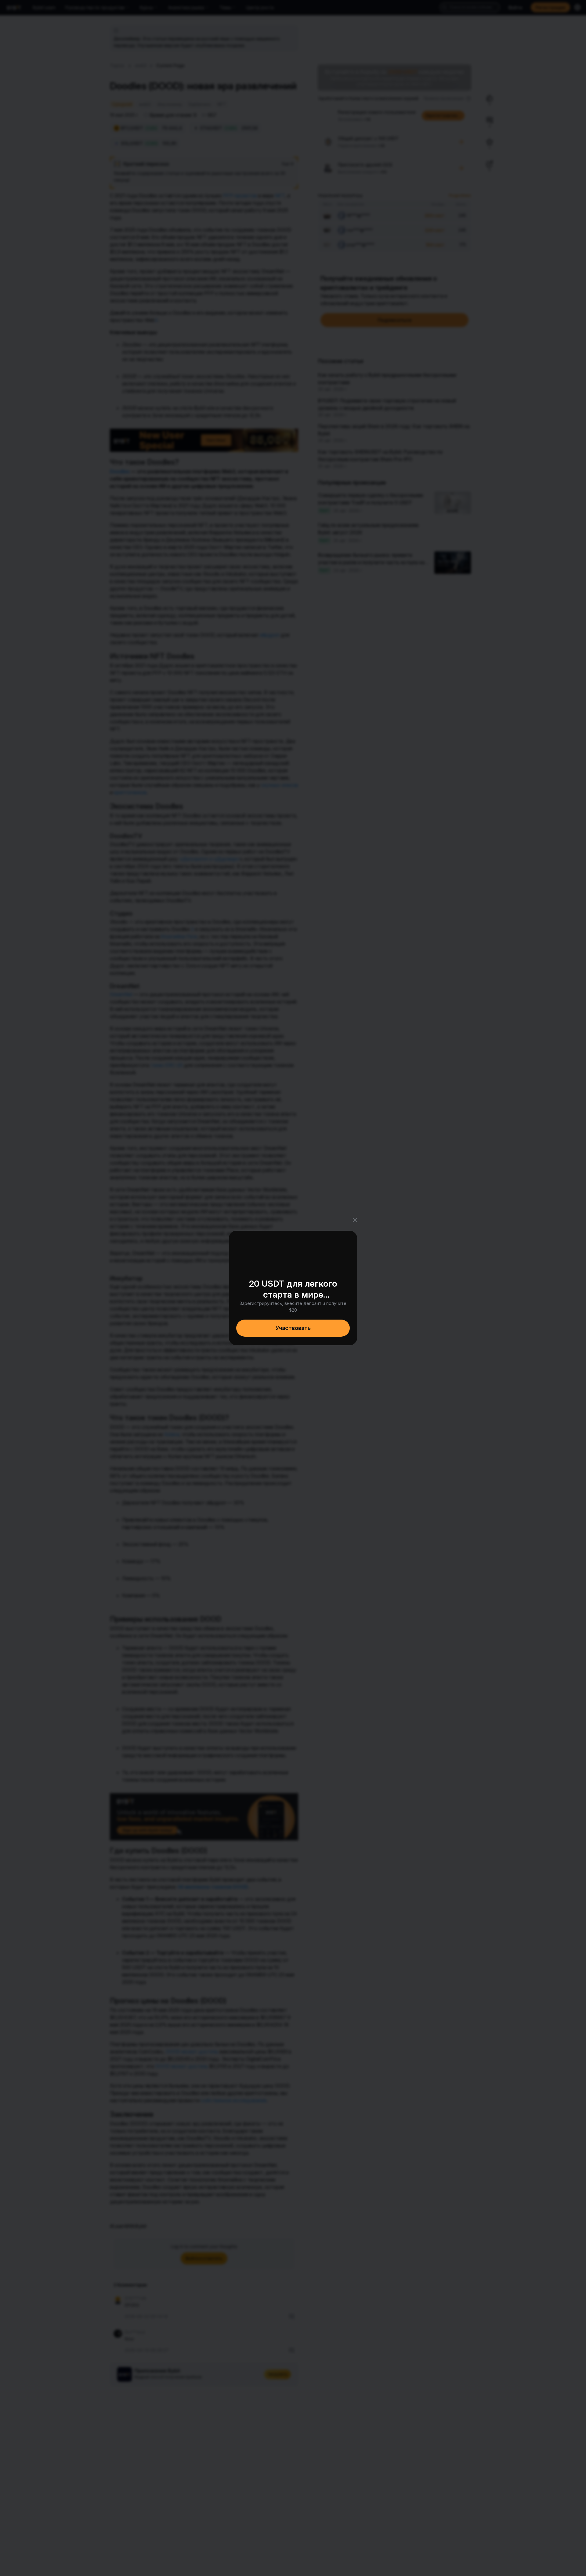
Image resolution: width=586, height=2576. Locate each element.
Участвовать (293, 1328)
